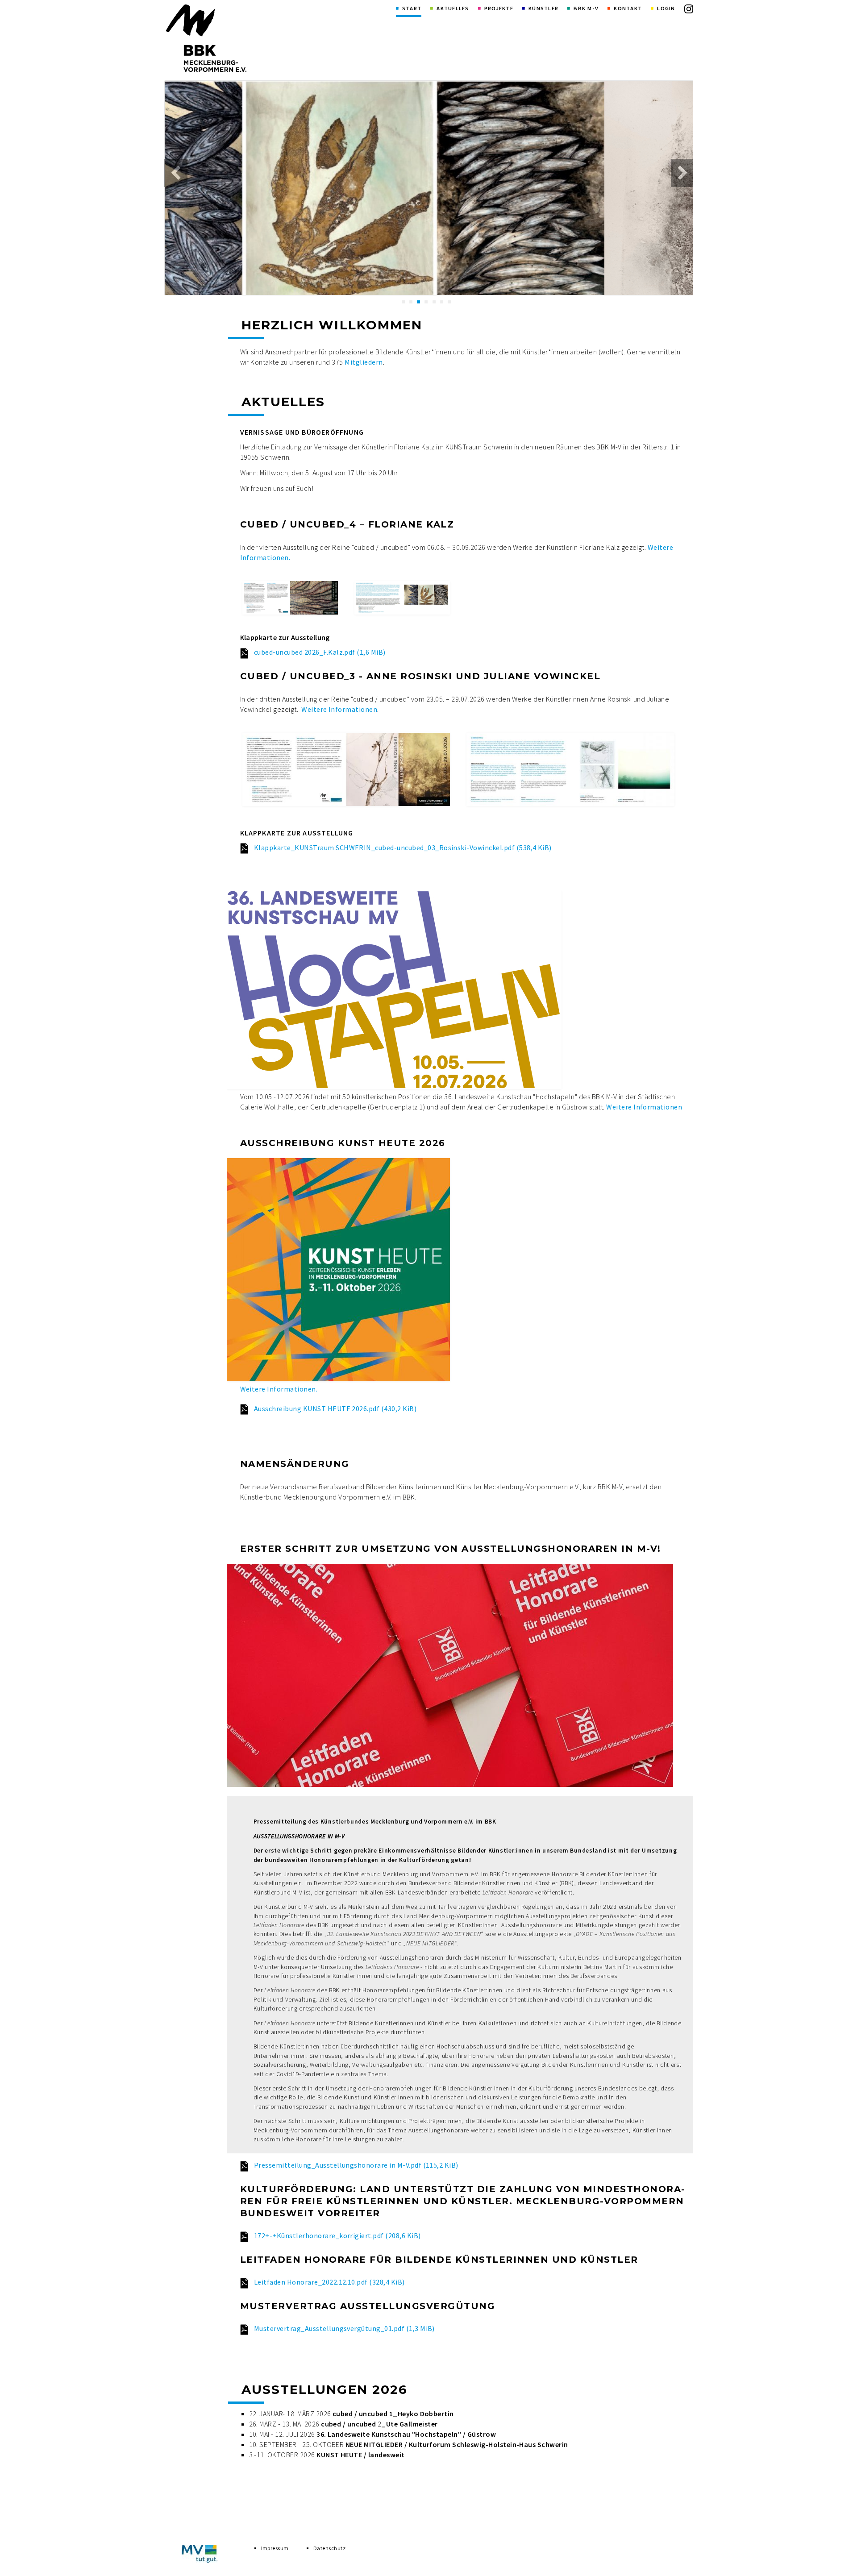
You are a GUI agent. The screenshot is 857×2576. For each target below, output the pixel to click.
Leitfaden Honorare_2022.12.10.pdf (329, 2282)
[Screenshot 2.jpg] (402, 598)
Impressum (275, 2548)
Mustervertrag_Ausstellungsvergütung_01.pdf (344, 2328)
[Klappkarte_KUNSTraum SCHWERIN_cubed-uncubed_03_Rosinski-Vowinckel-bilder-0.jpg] (346, 769)
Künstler (543, 8)
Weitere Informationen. (279, 1389)
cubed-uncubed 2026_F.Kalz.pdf (320, 652)
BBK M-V (586, 8)
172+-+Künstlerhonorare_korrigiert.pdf (337, 2235)
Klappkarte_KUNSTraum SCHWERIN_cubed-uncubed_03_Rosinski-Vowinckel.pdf (403, 848)
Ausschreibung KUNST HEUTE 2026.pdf (335, 1408)
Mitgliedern (364, 362)
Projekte (499, 8)
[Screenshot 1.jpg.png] (290, 598)
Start (412, 8)
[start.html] (206, 38)
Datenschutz (329, 2548)
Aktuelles (453, 8)
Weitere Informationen (339, 709)
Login (666, 8)
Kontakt (628, 8)
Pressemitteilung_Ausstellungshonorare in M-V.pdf (356, 2165)
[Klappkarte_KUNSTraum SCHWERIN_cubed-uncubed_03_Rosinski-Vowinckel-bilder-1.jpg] (570, 769)
